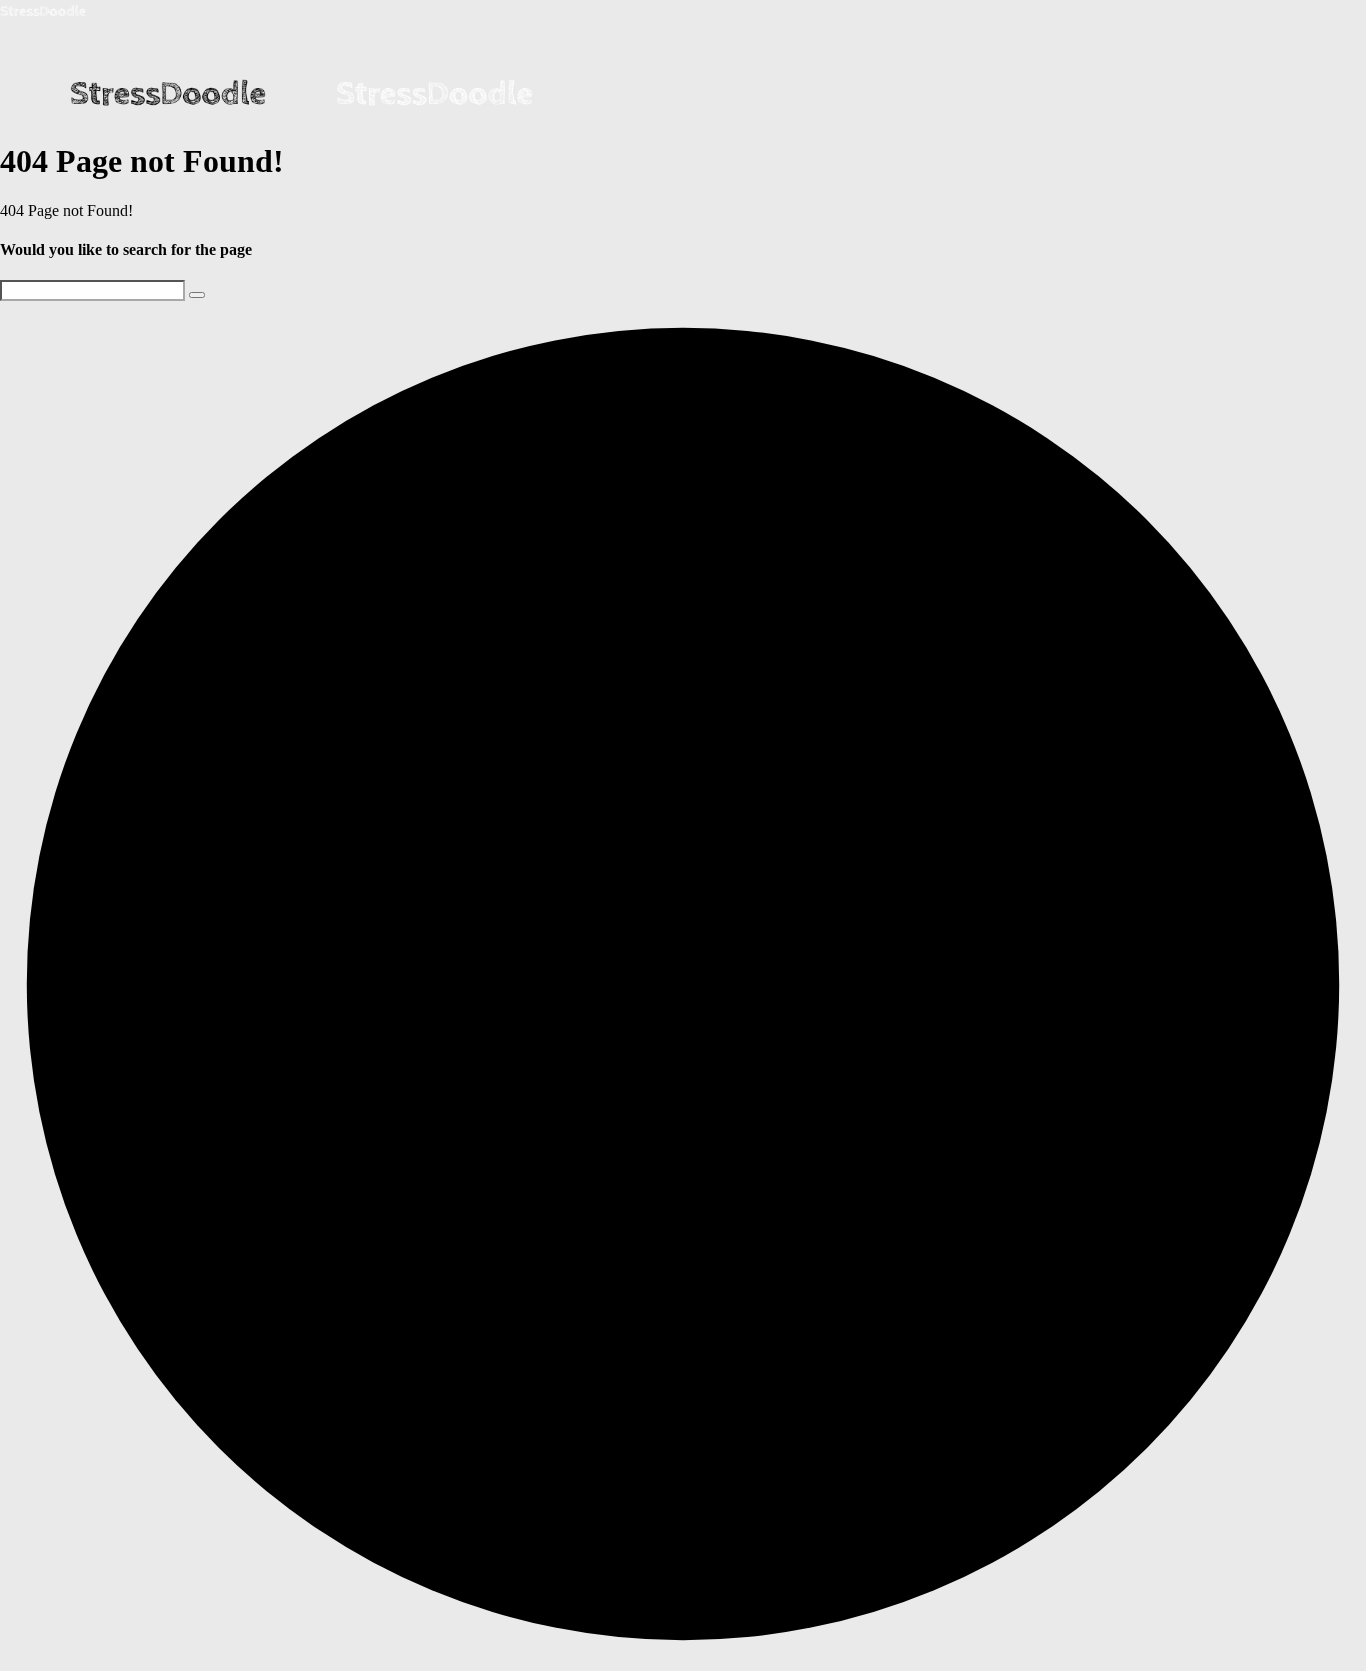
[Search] (197, 295)
